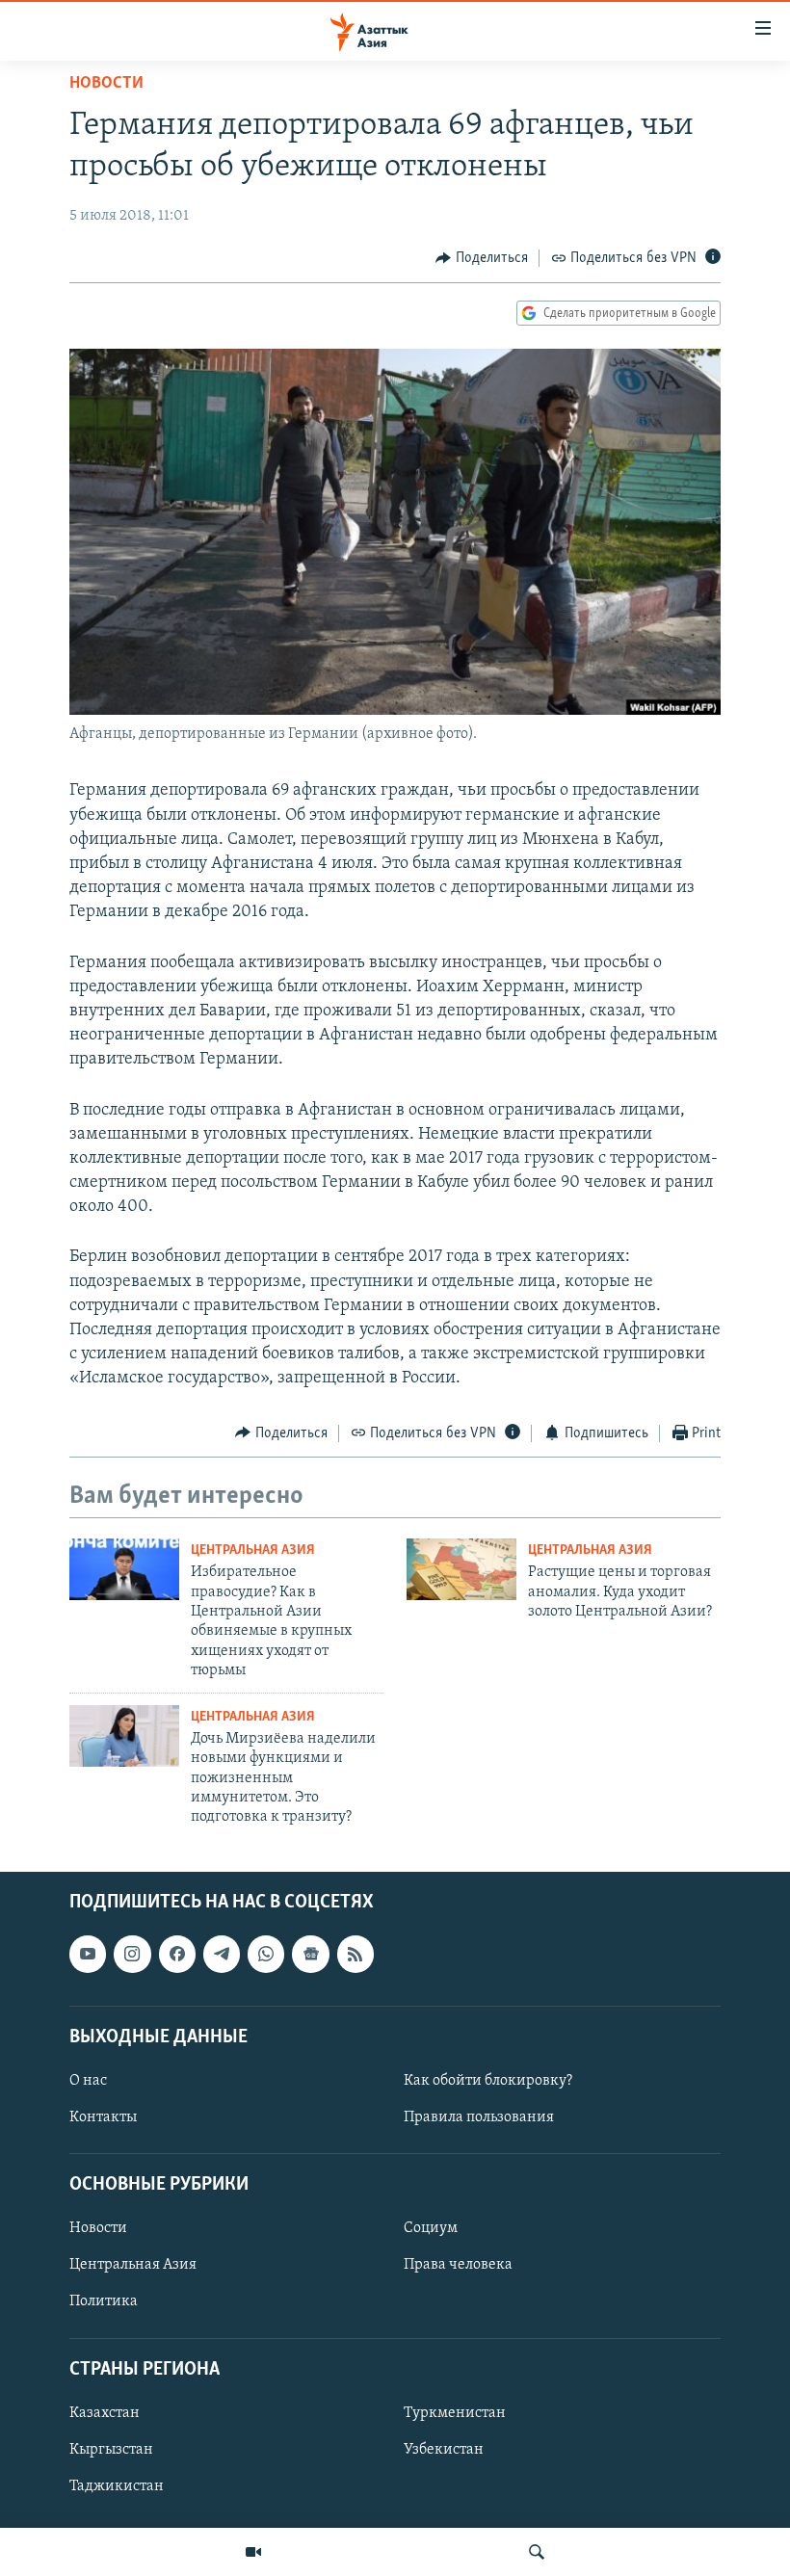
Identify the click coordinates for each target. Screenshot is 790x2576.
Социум (431, 2228)
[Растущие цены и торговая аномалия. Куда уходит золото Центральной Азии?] (461, 1569)
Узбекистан (444, 2450)
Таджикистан (117, 2486)
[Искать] (537, 2552)
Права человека (458, 2265)
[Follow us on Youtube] (88, 1954)
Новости (106, 84)
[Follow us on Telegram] (222, 1954)
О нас (88, 2081)
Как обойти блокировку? (488, 2081)
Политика (104, 2301)
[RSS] (355, 1954)
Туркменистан (455, 2413)
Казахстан (105, 2413)
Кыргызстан (111, 2450)
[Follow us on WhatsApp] (266, 1954)
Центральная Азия (253, 1551)
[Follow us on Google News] (310, 1954)
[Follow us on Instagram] (132, 1954)
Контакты (103, 2117)
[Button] (482, 258)
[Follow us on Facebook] (177, 1954)
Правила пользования (479, 2117)
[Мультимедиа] (253, 2552)
